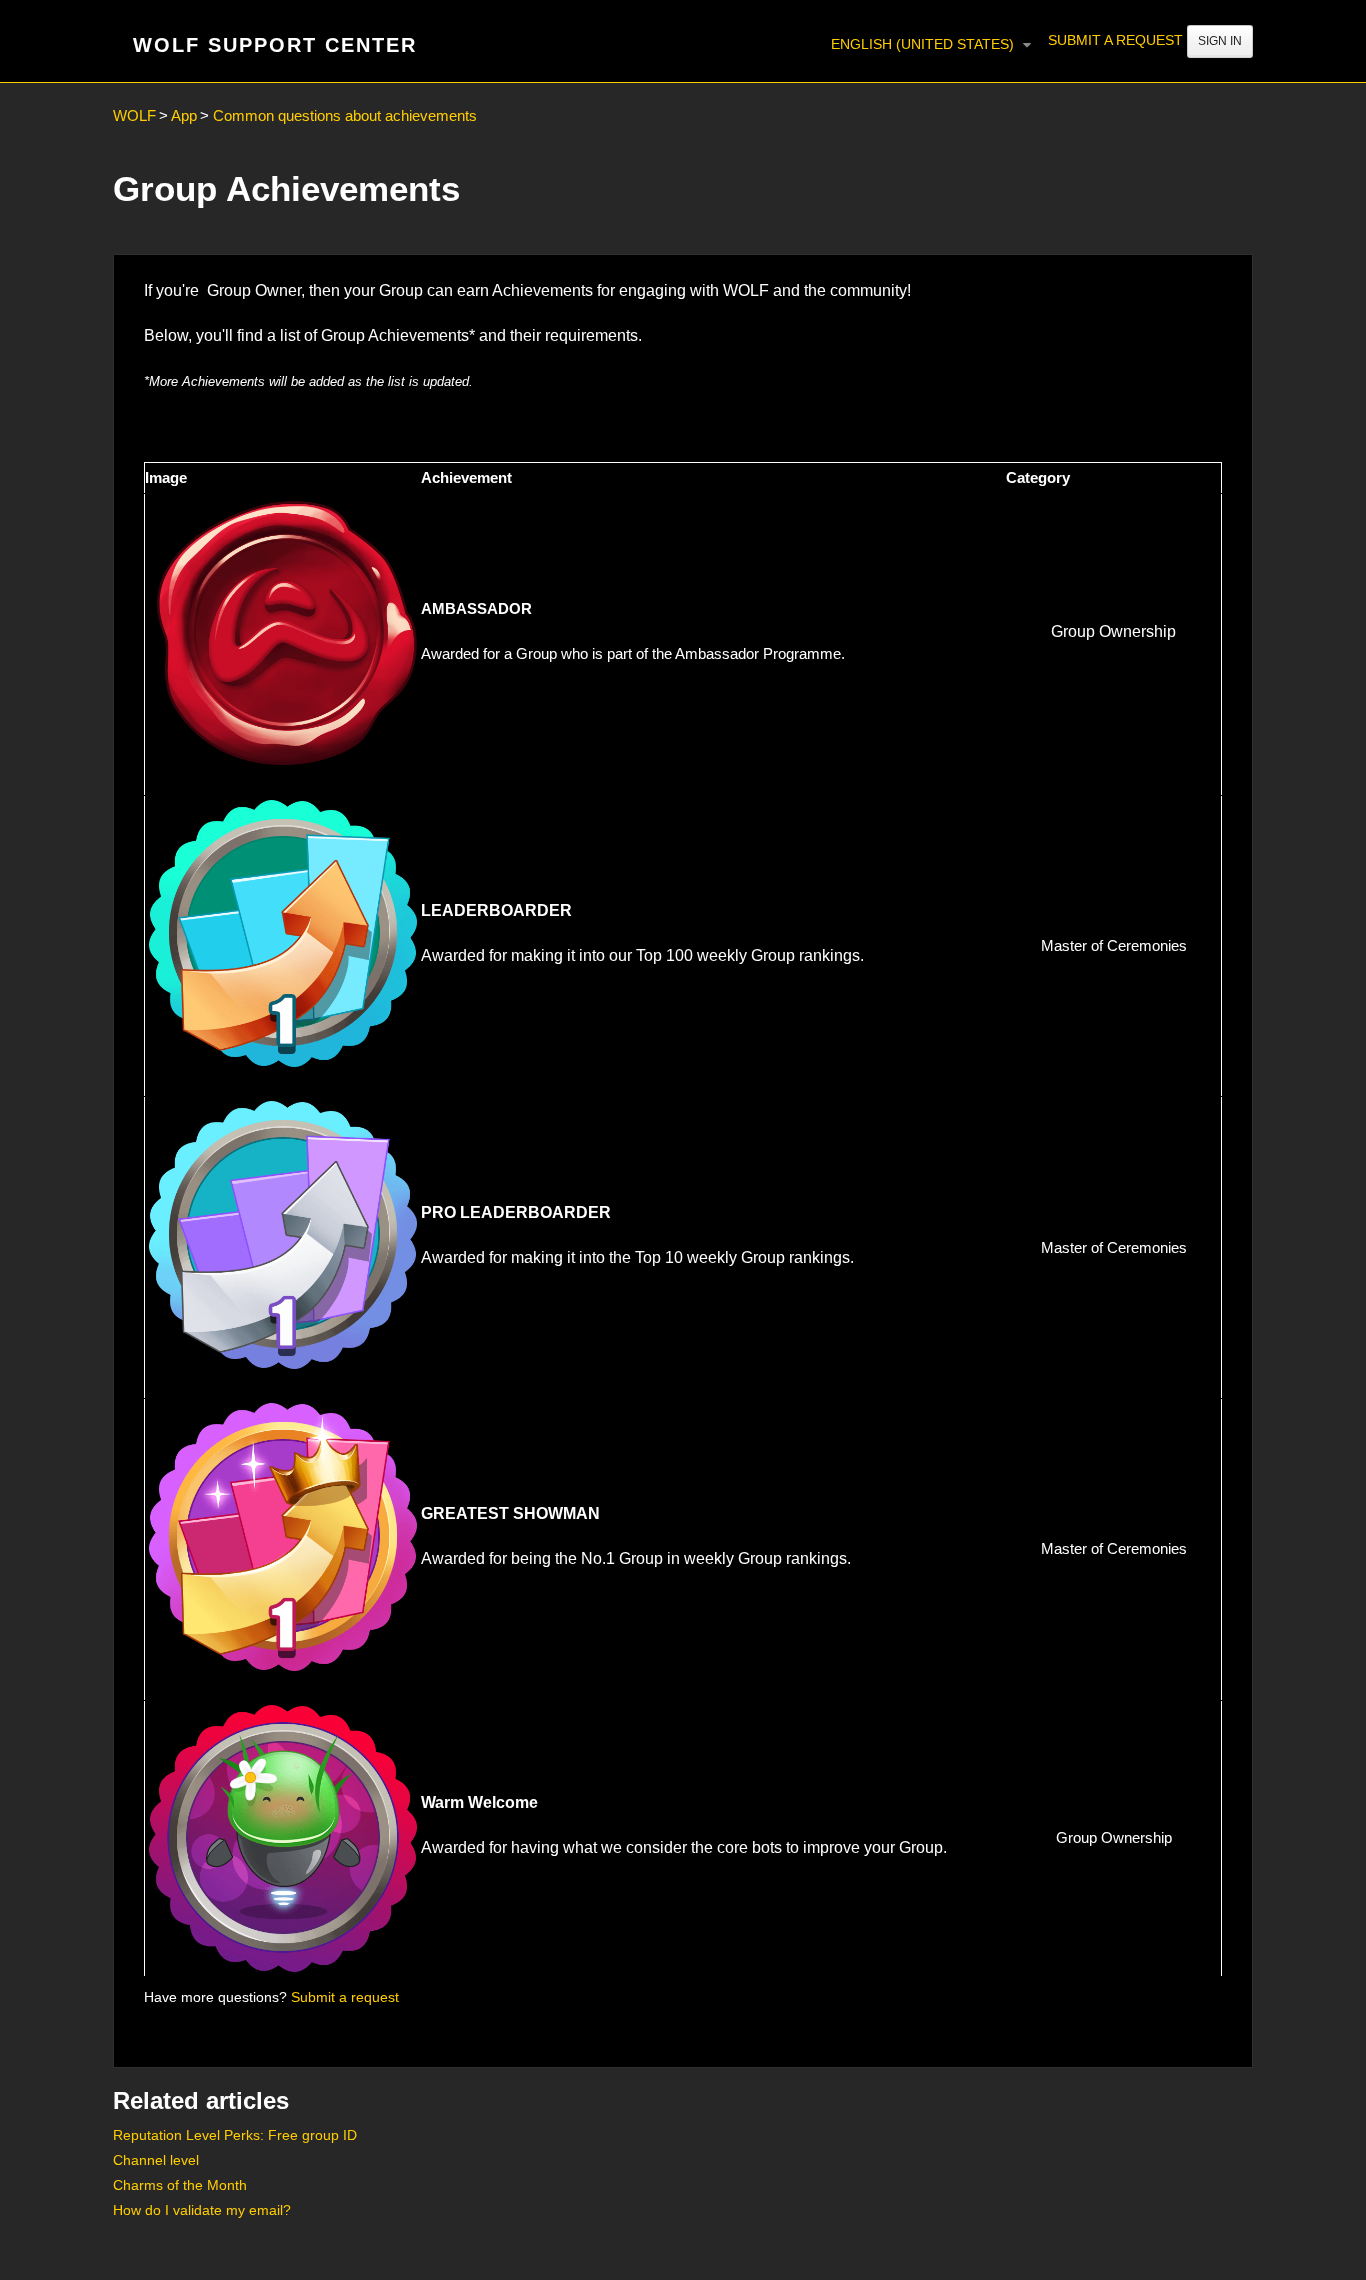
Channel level (156, 2160)
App (184, 115)
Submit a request (1115, 40)
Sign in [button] (1220, 41)
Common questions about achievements (345, 115)
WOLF (134, 115)
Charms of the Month (180, 2185)
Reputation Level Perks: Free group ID (235, 2135)
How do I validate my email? (202, 2210)
